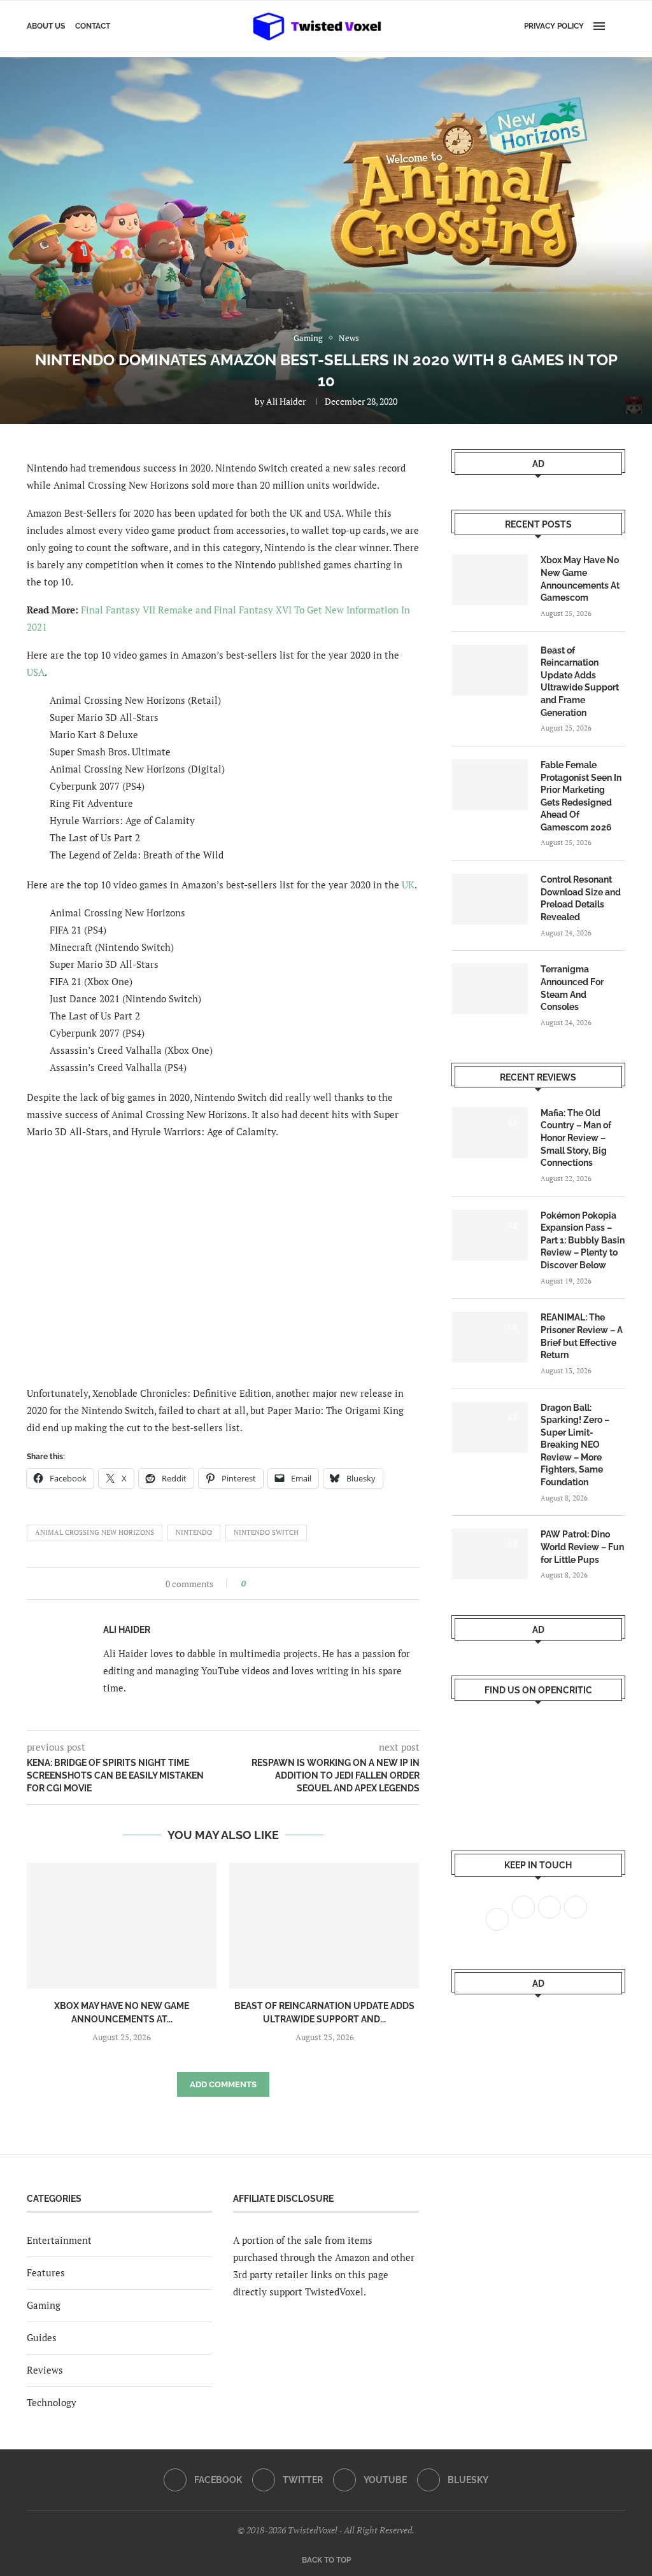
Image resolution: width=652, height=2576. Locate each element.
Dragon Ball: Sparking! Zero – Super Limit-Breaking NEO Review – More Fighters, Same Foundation (575, 1445)
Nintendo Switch (266, 1532)
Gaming (44, 2305)
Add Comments (223, 2084)
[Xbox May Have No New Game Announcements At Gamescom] (122, 1926)
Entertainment (59, 2240)
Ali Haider (286, 401)
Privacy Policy (554, 26)
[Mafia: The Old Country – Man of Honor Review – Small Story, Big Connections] (490, 1133)
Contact (93, 26)
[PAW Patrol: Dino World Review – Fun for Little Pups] (490, 1554)
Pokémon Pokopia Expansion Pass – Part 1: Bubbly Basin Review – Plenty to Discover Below (583, 1240)
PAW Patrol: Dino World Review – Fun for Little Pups (582, 1547)
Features (46, 2272)
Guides (42, 2337)
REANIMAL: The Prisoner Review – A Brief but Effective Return (582, 1336)
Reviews (45, 2370)
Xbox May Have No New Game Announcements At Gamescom (580, 579)
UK (408, 885)
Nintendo (194, 1532)
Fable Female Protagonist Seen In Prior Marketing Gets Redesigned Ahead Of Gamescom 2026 (581, 796)
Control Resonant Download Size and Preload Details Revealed (581, 898)
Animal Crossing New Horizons (95, 1532)
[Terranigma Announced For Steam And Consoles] (490, 989)
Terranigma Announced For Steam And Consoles (572, 988)
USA (36, 672)
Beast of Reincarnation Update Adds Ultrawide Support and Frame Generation (580, 682)
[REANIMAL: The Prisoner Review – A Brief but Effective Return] (490, 1337)
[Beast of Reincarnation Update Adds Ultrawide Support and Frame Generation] (324, 1926)
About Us (46, 26)
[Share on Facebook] (259, 1584)
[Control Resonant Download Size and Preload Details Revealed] (490, 899)
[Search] (619, 26)
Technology (52, 2402)
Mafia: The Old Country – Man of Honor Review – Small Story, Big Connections (576, 1138)
